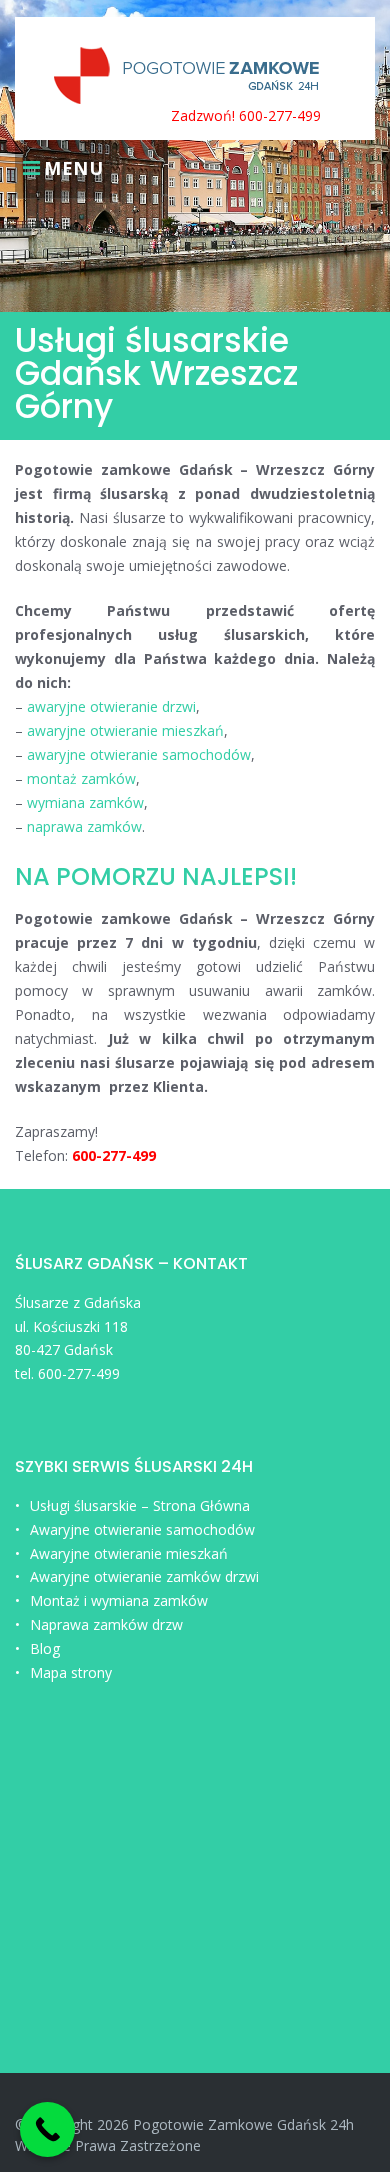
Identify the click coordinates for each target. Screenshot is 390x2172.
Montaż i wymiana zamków (119, 1600)
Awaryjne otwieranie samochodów (142, 1529)
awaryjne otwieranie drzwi (111, 706)
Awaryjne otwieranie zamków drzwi (144, 1576)
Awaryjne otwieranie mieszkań (129, 1553)
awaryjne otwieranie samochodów (139, 754)
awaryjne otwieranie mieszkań (125, 730)
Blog (45, 1648)
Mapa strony (71, 1672)
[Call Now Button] (47, 2129)
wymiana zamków (85, 802)
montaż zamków (79, 778)
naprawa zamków (84, 826)
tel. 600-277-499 (67, 1373)
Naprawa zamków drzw (106, 1624)
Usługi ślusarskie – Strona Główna (140, 1505)
